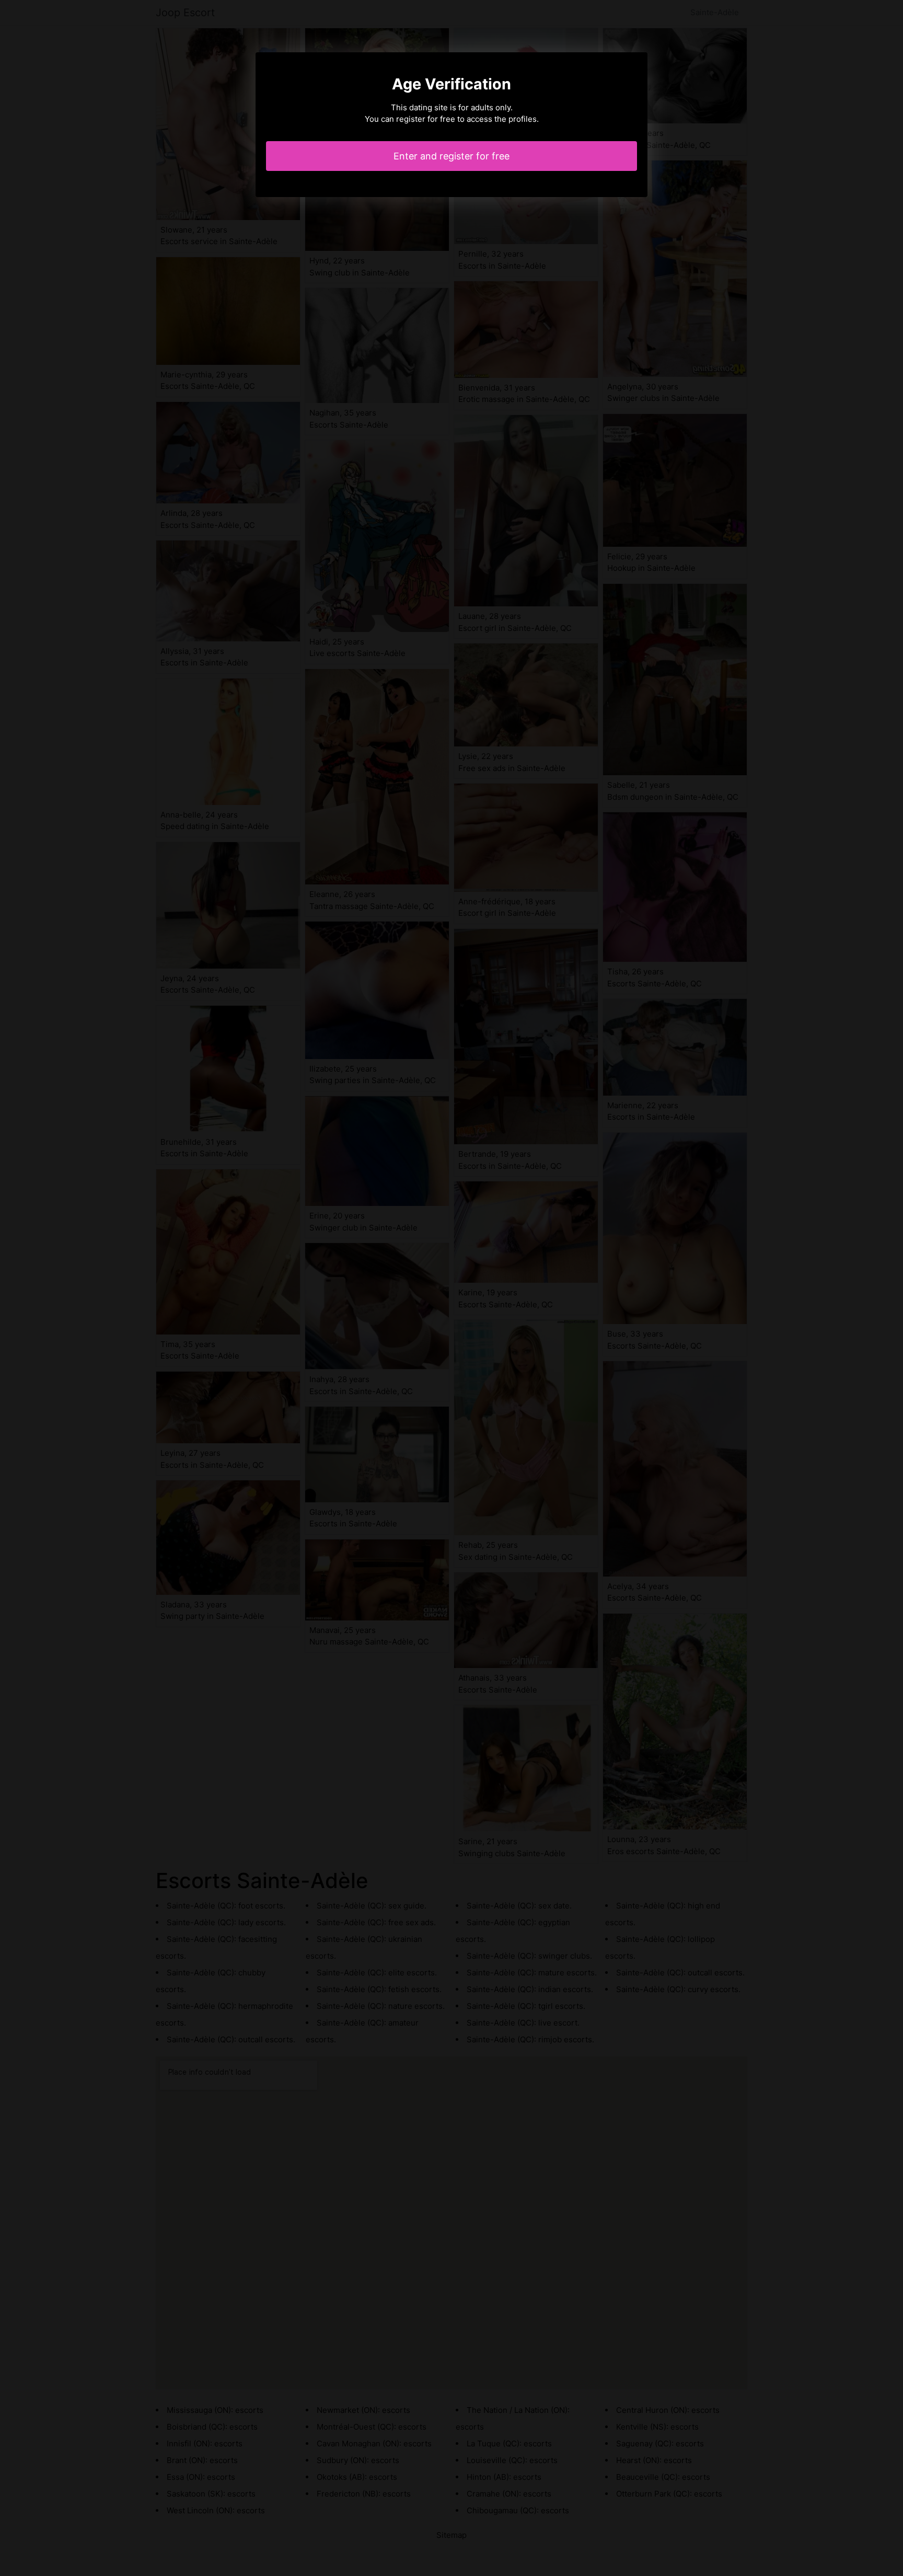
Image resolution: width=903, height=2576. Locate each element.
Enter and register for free (451, 156)
